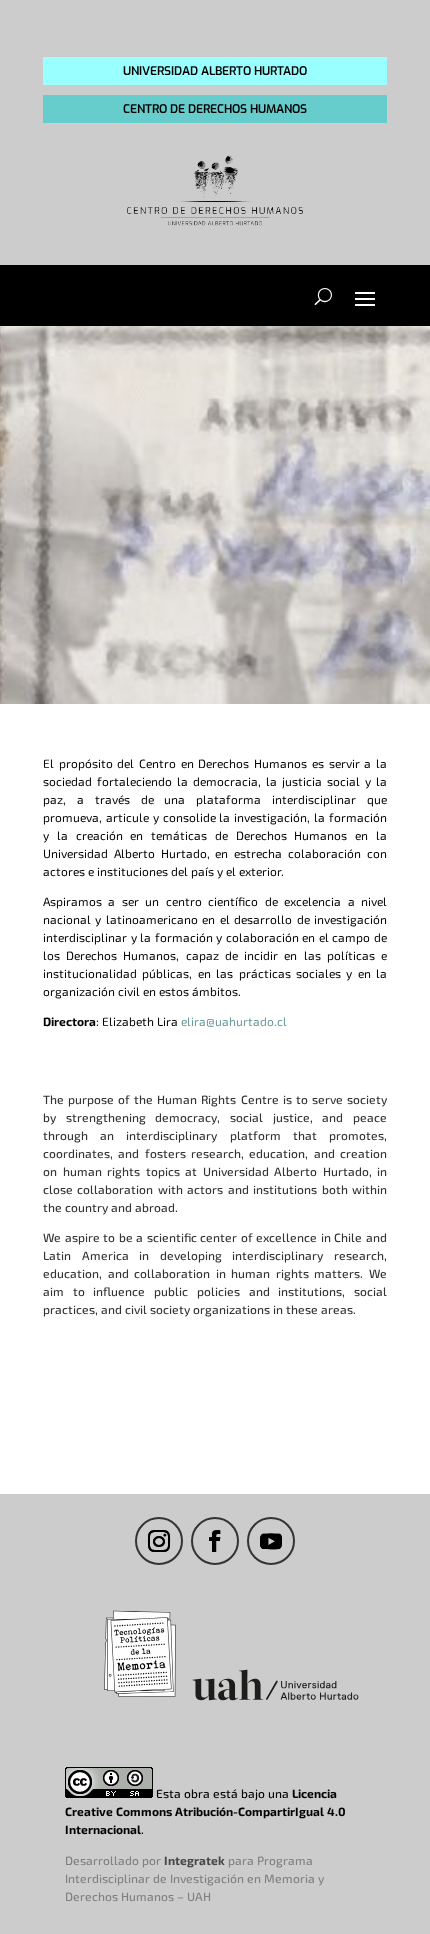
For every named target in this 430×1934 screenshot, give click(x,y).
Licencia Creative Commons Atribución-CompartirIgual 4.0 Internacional (205, 1811)
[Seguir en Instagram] (159, 1541)
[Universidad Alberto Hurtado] (275, 1700)
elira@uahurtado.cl (234, 1021)
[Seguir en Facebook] (215, 1541)
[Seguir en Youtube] (271, 1541)
